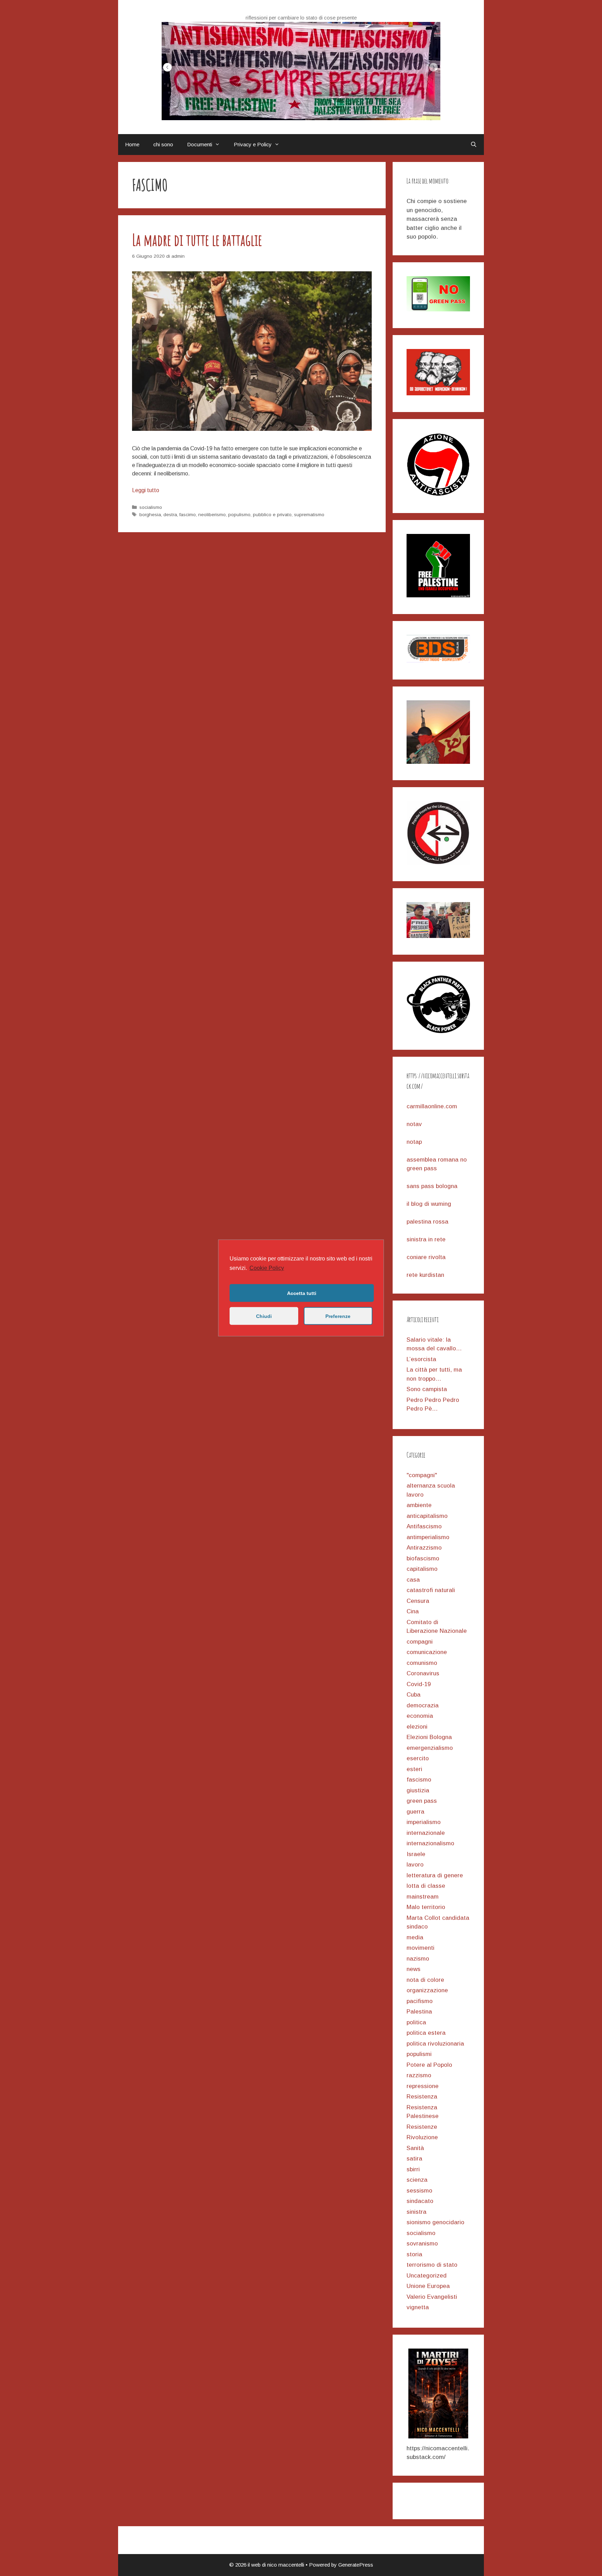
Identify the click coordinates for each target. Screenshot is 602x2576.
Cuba (414, 1695)
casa (413, 1580)
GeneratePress (356, 2565)
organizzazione (427, 1990)
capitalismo (422, 1569)
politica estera (426, 2033)
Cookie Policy (267, 1268)
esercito (418, 1758)
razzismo (419, 2075)
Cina (413, 1611)
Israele (416, 1854)
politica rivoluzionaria (435, 2044)
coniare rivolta (426, 1257)
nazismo (418, 1959)
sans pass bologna (432, 1186)
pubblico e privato (272, 515)
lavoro (415, 1865)
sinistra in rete (426, 1239)
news (414, 1969)
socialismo (151, 507)
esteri (414, 1769)
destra (170, 515)
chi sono (163, 144)
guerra (415, 1812)
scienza (417, 2180)
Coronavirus (423, 1673)
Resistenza (422, 2097)
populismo (239, 515)
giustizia (418, 1790)
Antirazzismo (424, 1548)
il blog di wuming (429, 1204)
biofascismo (423, 1558)
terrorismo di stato (432, 2265)
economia (420, 1716)
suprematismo (309, 515)
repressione (423, 2086)
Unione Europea (428, 2286)
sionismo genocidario (435, 2222)
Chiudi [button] (264, 1316)
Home (132, 144)
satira (414, 2159)
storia (414, 2254)
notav (414, 1124)
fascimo (188, 515)
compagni (420, 1642)
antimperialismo (428, 1537)
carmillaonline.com (432, 1106)
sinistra (416, 2212)
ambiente (419, 1505)
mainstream (423, 1897)
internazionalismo (430, 1843)
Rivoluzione (422, 2137)
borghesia (150, 515)
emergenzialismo (430, 1748)
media (415, 1937)
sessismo (419, 2191)
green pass (422, 1801)
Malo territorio (426, 1907)
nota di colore (425, 1980)
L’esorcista (421, 1359)
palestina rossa (427, 1222)
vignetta (418, 2307)
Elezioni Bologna (429, 1737)
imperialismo (424, 1822)
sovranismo (422, 2244)
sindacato (420, 2201)
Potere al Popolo (429, 2065)
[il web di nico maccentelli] (301, 71)
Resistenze (422, 2127)
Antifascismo (424, 1526)
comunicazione (427, 1652)
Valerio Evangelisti (432, 2297)
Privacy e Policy (253, 144)
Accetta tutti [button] (302, 1293)
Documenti (200, 144)
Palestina (419, 2012)
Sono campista (427, 1389)
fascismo (419, 1780)
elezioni (417, 1727)
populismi (419, 2054)
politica (416, 2022)
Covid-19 (419, 1684)
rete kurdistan (425, 1275)
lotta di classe (426, 1886)
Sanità (415, 2148)
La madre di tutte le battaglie (197, 240)
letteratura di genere (435, 1875)
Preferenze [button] (338, 1316)
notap (414, 1142)
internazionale (426, 1833)
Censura (418, 1601)
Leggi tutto (146, 490)
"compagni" (422, 1475)
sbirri (413, 2169)
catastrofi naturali (431, 1590)
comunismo (422, 1663)
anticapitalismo (427, 1516)
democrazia (423, 1705)
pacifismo (420, 2001)
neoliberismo (212, 515)
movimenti (420, 1948)
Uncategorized (427, 2276)
